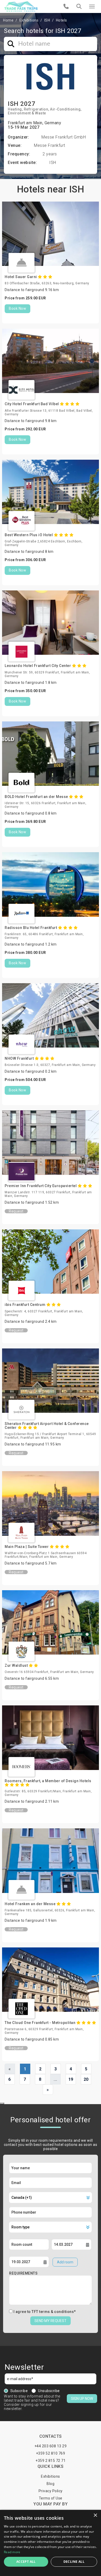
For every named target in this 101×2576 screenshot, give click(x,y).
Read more (12, 2552)
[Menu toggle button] (92, 6)
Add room (65, 2262)
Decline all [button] (74, 2562)
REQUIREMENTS (23, 2273)
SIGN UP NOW (82, 2399)
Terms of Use (51, 2498)
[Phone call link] (66, 6)
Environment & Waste (27, 113)
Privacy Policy (51, 2491)
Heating (15, 109)
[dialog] (51, 2543)
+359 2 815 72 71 (51, 2461)
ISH (47, 20)
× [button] (95, 2515)
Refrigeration (36, 109)
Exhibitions (29, 20)
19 (71, 2079)
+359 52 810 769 (51, 2453)
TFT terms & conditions (53, 2312)
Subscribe (19, 2391)
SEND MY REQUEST (51, 2321)
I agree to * (45, 2312)
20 (86, 2079)
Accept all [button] (26, 2562)
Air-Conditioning (65, 109)
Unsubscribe (49, 2391)
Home (8, 20)
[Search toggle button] (79, 6)
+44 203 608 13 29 (51, 2446)
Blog (51, 2484)
